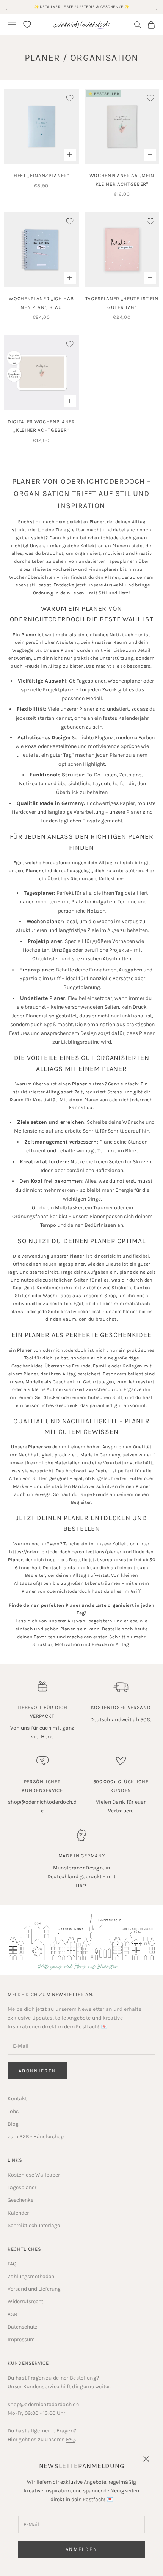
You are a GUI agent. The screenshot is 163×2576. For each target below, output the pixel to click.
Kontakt (17, 2098)
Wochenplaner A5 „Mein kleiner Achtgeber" (122, 180)
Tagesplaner (22, 2187)
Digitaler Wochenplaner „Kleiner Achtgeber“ (41, 426)
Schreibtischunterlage (34, 2225)
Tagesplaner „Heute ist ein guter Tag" (122, 303)
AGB (13, 2314)
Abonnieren (37, 2071)
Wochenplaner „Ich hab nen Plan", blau (41, 303)
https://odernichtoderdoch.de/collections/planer (65, 1552)
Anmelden (81, 2549)
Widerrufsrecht (25, 2301)
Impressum (21, 2339)
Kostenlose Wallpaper (34, 2175)
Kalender (18, 2213)
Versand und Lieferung (34, 2289)
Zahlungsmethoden (31, 2276)
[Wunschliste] (27, 25)
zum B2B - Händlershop (36, 2136)
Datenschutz (23, 2327)
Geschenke (20, 2200)
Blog (13, 2124)
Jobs (13, 2111)
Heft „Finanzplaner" (41, 175)
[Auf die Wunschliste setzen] (70, 98)
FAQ (12, 2264)
